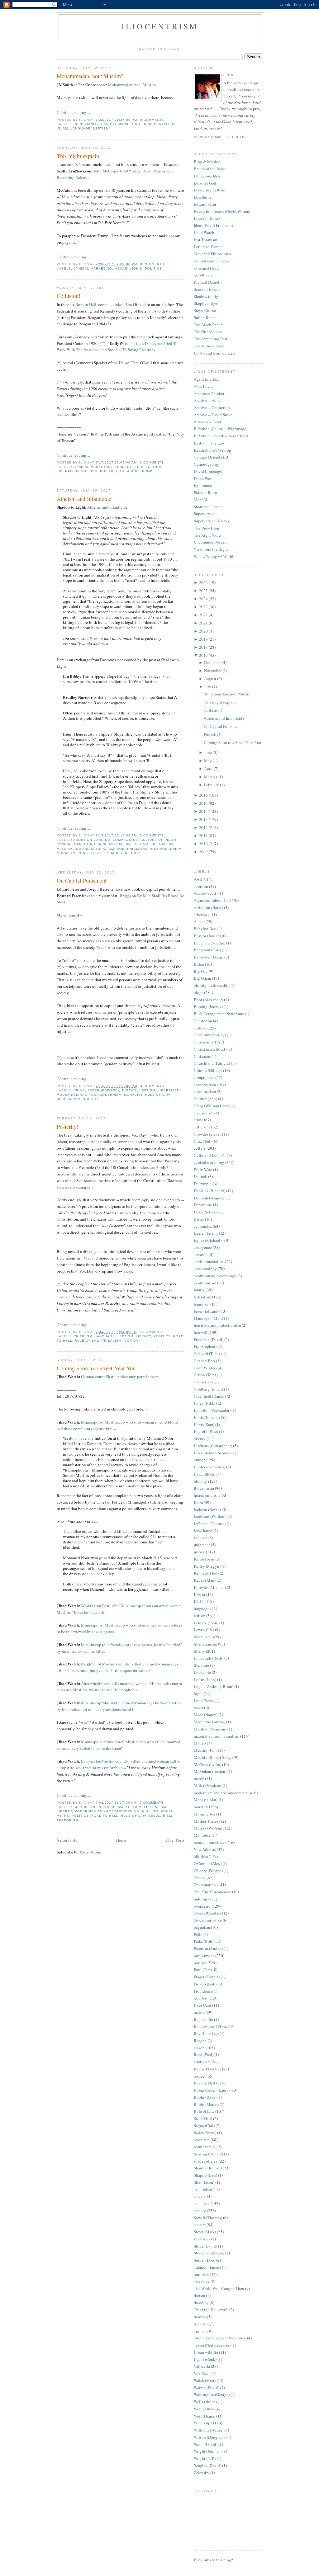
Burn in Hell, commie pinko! (100, 304)
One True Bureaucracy (212, 1892)
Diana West (203, 478)
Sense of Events (207, 289)
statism (200, 2225)
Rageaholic (203, 2019)
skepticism (203, 2189)
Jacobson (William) (210, 1516)
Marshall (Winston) (210, 1729)
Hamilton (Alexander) (212, 1410)
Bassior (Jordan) (207, 936)
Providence (203, 1991)
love (198, 1708)
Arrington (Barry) (208, 907)
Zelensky (202, 2473)
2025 (203, 591)
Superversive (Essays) (212, 521)
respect (200, 2076)
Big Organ (202, 978)
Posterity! (68, 1127)
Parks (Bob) (204, 1941)
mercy (199, 1778)
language (81, 128)
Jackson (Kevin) (207, 1509)
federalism (202, 1297)
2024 (203, 599)
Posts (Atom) (90, 1852)
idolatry (200, 1481)
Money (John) (206, 1800)
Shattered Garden (208, 507)
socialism (202, 2203)
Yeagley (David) (207, 2465)
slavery (200, 2196)
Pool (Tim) (203, 1970)
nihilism (89, 471)
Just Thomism (205, 240)
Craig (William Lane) (212, 1106)
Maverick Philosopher (212, 254)
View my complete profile (221, 137)
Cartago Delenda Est (211, 457)
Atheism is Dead (207, 422)
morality (66, 853)
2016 (203, 795)
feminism (202, 1304)
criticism (83, 1336)
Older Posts (175, 1840)
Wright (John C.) (208, 2451)
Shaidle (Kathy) (207, 2168)
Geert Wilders (205, 1368)
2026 (203, 582)
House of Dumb (207, 218)
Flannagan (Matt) (208, 1318)
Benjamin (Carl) (207, 950)
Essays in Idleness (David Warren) (222, 211)
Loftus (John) (205, 1679)
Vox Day (132, 1341)
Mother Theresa (207, 1821)
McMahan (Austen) (210, 1771)
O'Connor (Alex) (208, 1863)
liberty (143, 1336)
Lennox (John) (206, 1623)
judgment (202, 1545)
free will (201, 1332)
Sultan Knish (205, 318)
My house (202, 1835)
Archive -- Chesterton (212, 407)
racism (199, 2012)
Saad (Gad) (203, 2118)
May (208, 761)
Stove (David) (205, 2246)
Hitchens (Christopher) (213, 1446)
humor (199, 1460)
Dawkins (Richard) (209, 1191)
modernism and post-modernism (149, 849)
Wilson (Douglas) (209, 2437)
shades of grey (124, 853)
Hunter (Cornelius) (209, 1467)
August (210, 679)
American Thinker (209, 393)
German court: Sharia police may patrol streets (120, 1377)
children (201, 1028)
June (208, 752)
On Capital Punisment (82, 880)
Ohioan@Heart (206, 268)
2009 (203, 852)
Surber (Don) (205, 2260)
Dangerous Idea (207, 176)
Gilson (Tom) (205, 1375)
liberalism (68, 471)
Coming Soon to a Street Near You (96, 1368)
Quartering (203, 1998)
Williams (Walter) (209, 2430)
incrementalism (159, 124)
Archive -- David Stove (213, 415)
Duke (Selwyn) (206, 1212)
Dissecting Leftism (209, 190)
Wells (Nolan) (205, 2402)
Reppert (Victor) (207, 2069)
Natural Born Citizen (211, 261)
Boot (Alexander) (208, 1000)
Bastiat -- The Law (209, 443)
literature (201, 1665)
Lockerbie (202, 1672)
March (209, 777)
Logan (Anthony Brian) (214, 1686)
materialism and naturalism (85, 849)
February (212, 785)
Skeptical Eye (205, 303)
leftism (101, 128)
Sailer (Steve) (205, 2133)
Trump (146, 471)
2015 (203, 803)
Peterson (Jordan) (208, 1948)
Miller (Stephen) (208, 1786)
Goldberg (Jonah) (208, 1389)
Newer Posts (67, 1840)
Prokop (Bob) (205, 1984)
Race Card (202, 2005)
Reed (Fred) (204, 2055)
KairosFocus (204, 1559)
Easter (199, 1219)
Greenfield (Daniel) (210, 1396)
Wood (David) (206, 2444)
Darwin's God (205, 183)
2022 (203, 615)
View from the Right (211, 549)
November (213, 671)
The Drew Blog (207, 528)
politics (153, 268)
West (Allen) (204, 2409)
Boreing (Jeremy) (208, 1006)
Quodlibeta (203, 275)
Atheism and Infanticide (84, 499)
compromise (125, 840)
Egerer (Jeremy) (207, 1233)
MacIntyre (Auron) (209, 1722)
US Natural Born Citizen (214, 353)
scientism (202, 2140)
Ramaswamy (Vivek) (211, 2026)
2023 (203, 607)
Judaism (201, 1538)
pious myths (204, 1956)
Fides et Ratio (205, 492)
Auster (199, 921)
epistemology (205, 1269)
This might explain (78, 156)
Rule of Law (157, 1095)
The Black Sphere (209, 325)
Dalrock (200, 1176)
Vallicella (202, 2366)
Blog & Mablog (207, 162)
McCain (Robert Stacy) (213, 1757)
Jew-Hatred (203, 1531)
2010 (203, 844)
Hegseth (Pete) (206, 1431)
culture (200, 1148)
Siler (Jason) (204, 2182)
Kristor (200, 1594)
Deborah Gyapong (209, 1198)
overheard (202, 1906)
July (208, 687)
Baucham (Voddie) (209, 943)
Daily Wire (203, 1170)
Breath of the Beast (210, 169)
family (199, 1290)
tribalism (112, 1341)
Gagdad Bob (204, 1361)
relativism (202, 2062)
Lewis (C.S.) (204, 1630)
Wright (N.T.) (205, 2458)
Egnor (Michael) (208, 1240)
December (212, 662)
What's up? (203, 2423)
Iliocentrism (160, 26)
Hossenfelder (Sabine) (212, 1453)
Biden (199, 964)
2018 (203, 647)
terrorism (67, 1820)
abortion (83, 840)
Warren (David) (207, 2388)
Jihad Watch (204, 233)
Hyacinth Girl (205, 1474)
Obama (200, 1878)
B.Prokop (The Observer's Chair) (221, 436)
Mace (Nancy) (206, 1715)
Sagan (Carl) (204, 2126)
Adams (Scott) (206, 893)
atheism (102, 840)
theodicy (201, 2303)
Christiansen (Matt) (210, 1049)
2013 (203, 819)
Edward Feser (205, 204)
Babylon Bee (205, 929)
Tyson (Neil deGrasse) (212, 2345)
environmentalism (209, 1261)
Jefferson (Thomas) (210, 1523)
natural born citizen (210, 1842)
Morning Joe (205, 1814)
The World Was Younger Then (219, 2288)
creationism (204, 1113)
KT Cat (200, 1601)
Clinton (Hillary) (208, 1070)
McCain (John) (128, 268)
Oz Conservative (208, 1920)
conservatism (205, 1085)
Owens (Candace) (208, 1913)
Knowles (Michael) (210, 1587)
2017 (203, 655)
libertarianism (205, 1644)
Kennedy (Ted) (129, 467)
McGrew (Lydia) (207, 1764)
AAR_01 (201, 879)
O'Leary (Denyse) (208, 1871)
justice (129, 1090)
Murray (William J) (210, 1828)
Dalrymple (203, 1184)
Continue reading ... (73, 112)
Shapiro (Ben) (205, 2175)
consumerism (205, 1091)
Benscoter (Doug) (209, 957)
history (200, 1439)
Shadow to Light (208, 296)
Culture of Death (158, 840)
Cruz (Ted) (203, 1141)
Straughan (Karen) (209, 2253)
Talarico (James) (207, 2267)
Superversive (205, 514)
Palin (198, 1934)
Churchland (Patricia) (212, 1063)
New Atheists (205, 1849)
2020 (203, 631)
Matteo (200, 1743)
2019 (203, 639)
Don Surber (203, 197)
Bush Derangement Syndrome (219, 1014)
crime (79, 1090)
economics (203, 1226)
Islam (62, 128)
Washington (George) (212, 2395)
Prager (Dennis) (207, 1977)
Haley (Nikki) (205, 1403)
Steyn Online (205, 310)
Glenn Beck (204, 1382)
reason (199, 2048)
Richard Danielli (208, 282)
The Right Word (207, 535)
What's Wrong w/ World (214, 556)
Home (121, 1840)
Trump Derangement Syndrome (220, 2338)
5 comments (152, 835)
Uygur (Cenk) (205, 2359)
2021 (203, 623)
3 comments (152, 1086)
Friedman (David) (209, 1340)
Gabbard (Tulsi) (207, 1354)
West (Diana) (205, 2416)
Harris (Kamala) (207, 1417)
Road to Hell (91, 853)
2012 (203, 827)
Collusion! (69, 296)
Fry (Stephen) (205, 1346)
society (91, 1099)
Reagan (200, 2041)
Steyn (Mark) (205, 2232)
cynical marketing (121, 124)
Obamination (205, 1885)
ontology (202, 1899)
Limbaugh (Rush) (209, 1658)
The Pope (202, 2281)
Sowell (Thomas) (208, 2218)
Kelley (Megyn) (207, 1566)
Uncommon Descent (211, 542)
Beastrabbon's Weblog (212, 450)
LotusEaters (204, 1701)
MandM (201, 500)
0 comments (152, 120)
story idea (202, 2239)
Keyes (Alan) (205, 1580)
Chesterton (203, 1021)
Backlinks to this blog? (213, 2560)
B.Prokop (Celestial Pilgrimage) (221, 429)
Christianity (86, 124)
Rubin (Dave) (205, 2097)
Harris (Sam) (204, 1425)
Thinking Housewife (211, 2310)
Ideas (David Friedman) (213, 225)
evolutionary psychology (215, 1276)
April (208, 769)
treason (128, 471)
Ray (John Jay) (206, 2033)
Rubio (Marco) (206, 2104)
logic (198, 1693)
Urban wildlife (206, 2352)
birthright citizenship (212, 985)
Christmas (202, 1056)
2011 (203, 836)
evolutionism (205, 1283)
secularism (69, 1099)
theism (199, 2296)
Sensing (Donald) (208, 2154)
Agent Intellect (206, 379)
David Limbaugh (208, 471)
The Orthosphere (208, 332)
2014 (203, 811)
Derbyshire (203, 1205)
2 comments (152, 462)
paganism (202, 1927)
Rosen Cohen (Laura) (212, 2090)
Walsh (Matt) (205, 2381)
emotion (201, 1255)
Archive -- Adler (207, 400)
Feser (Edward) (103, 1090)
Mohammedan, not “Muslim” (90, 76)
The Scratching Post (211, 339)
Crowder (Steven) (208, 1134)
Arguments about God (212, 900)
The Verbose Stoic (209, 346)
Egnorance (203, 485)
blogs (198, 992)
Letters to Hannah (209, 247)
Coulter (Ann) (205, 1099)
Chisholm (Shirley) (210, 1035)
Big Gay (201, 971)
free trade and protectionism (217, 1325)
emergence (203, 1247)
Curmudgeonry (207, 464)
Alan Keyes (203, 386)
